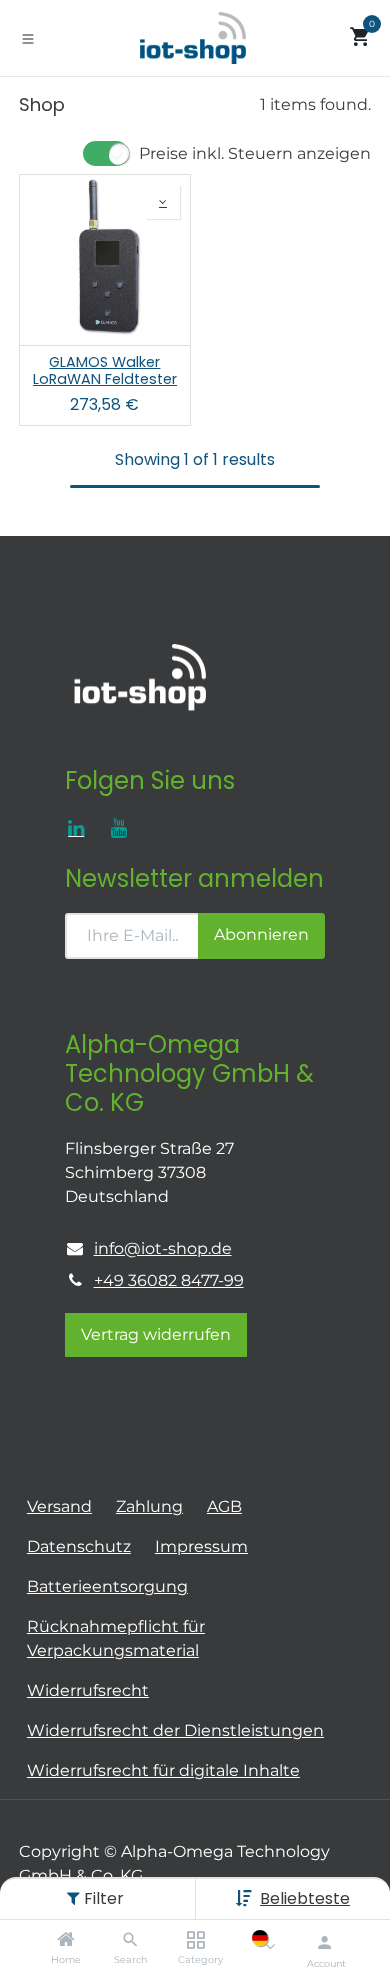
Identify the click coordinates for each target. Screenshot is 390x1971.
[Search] (130, 1940)
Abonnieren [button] (261, 934)
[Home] (66, 1940)
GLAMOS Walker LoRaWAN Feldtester (105, 371)
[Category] (195, 1940)
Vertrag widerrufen (156, 1334)
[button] (305, 1898)
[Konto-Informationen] (324, 1942)
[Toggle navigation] (28, 38)
